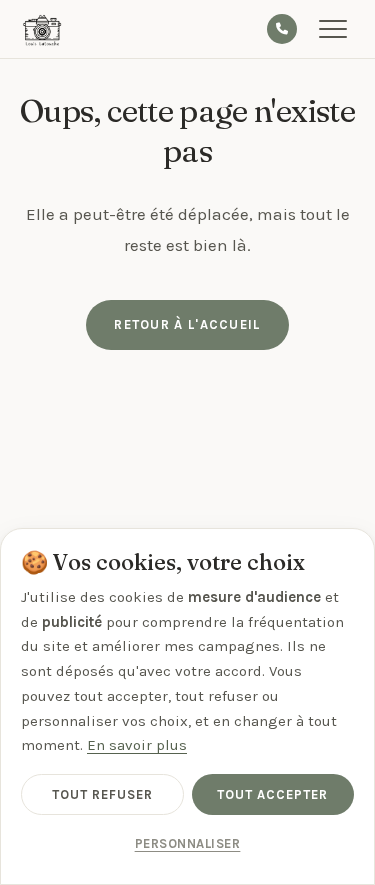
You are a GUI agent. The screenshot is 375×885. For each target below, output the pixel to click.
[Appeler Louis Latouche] (282, 29)
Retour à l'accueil (187, 324)
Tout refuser (102, 794)
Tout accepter (273, 794)
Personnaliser (188, 843)
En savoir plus (137, 745)
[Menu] (337, 29)
